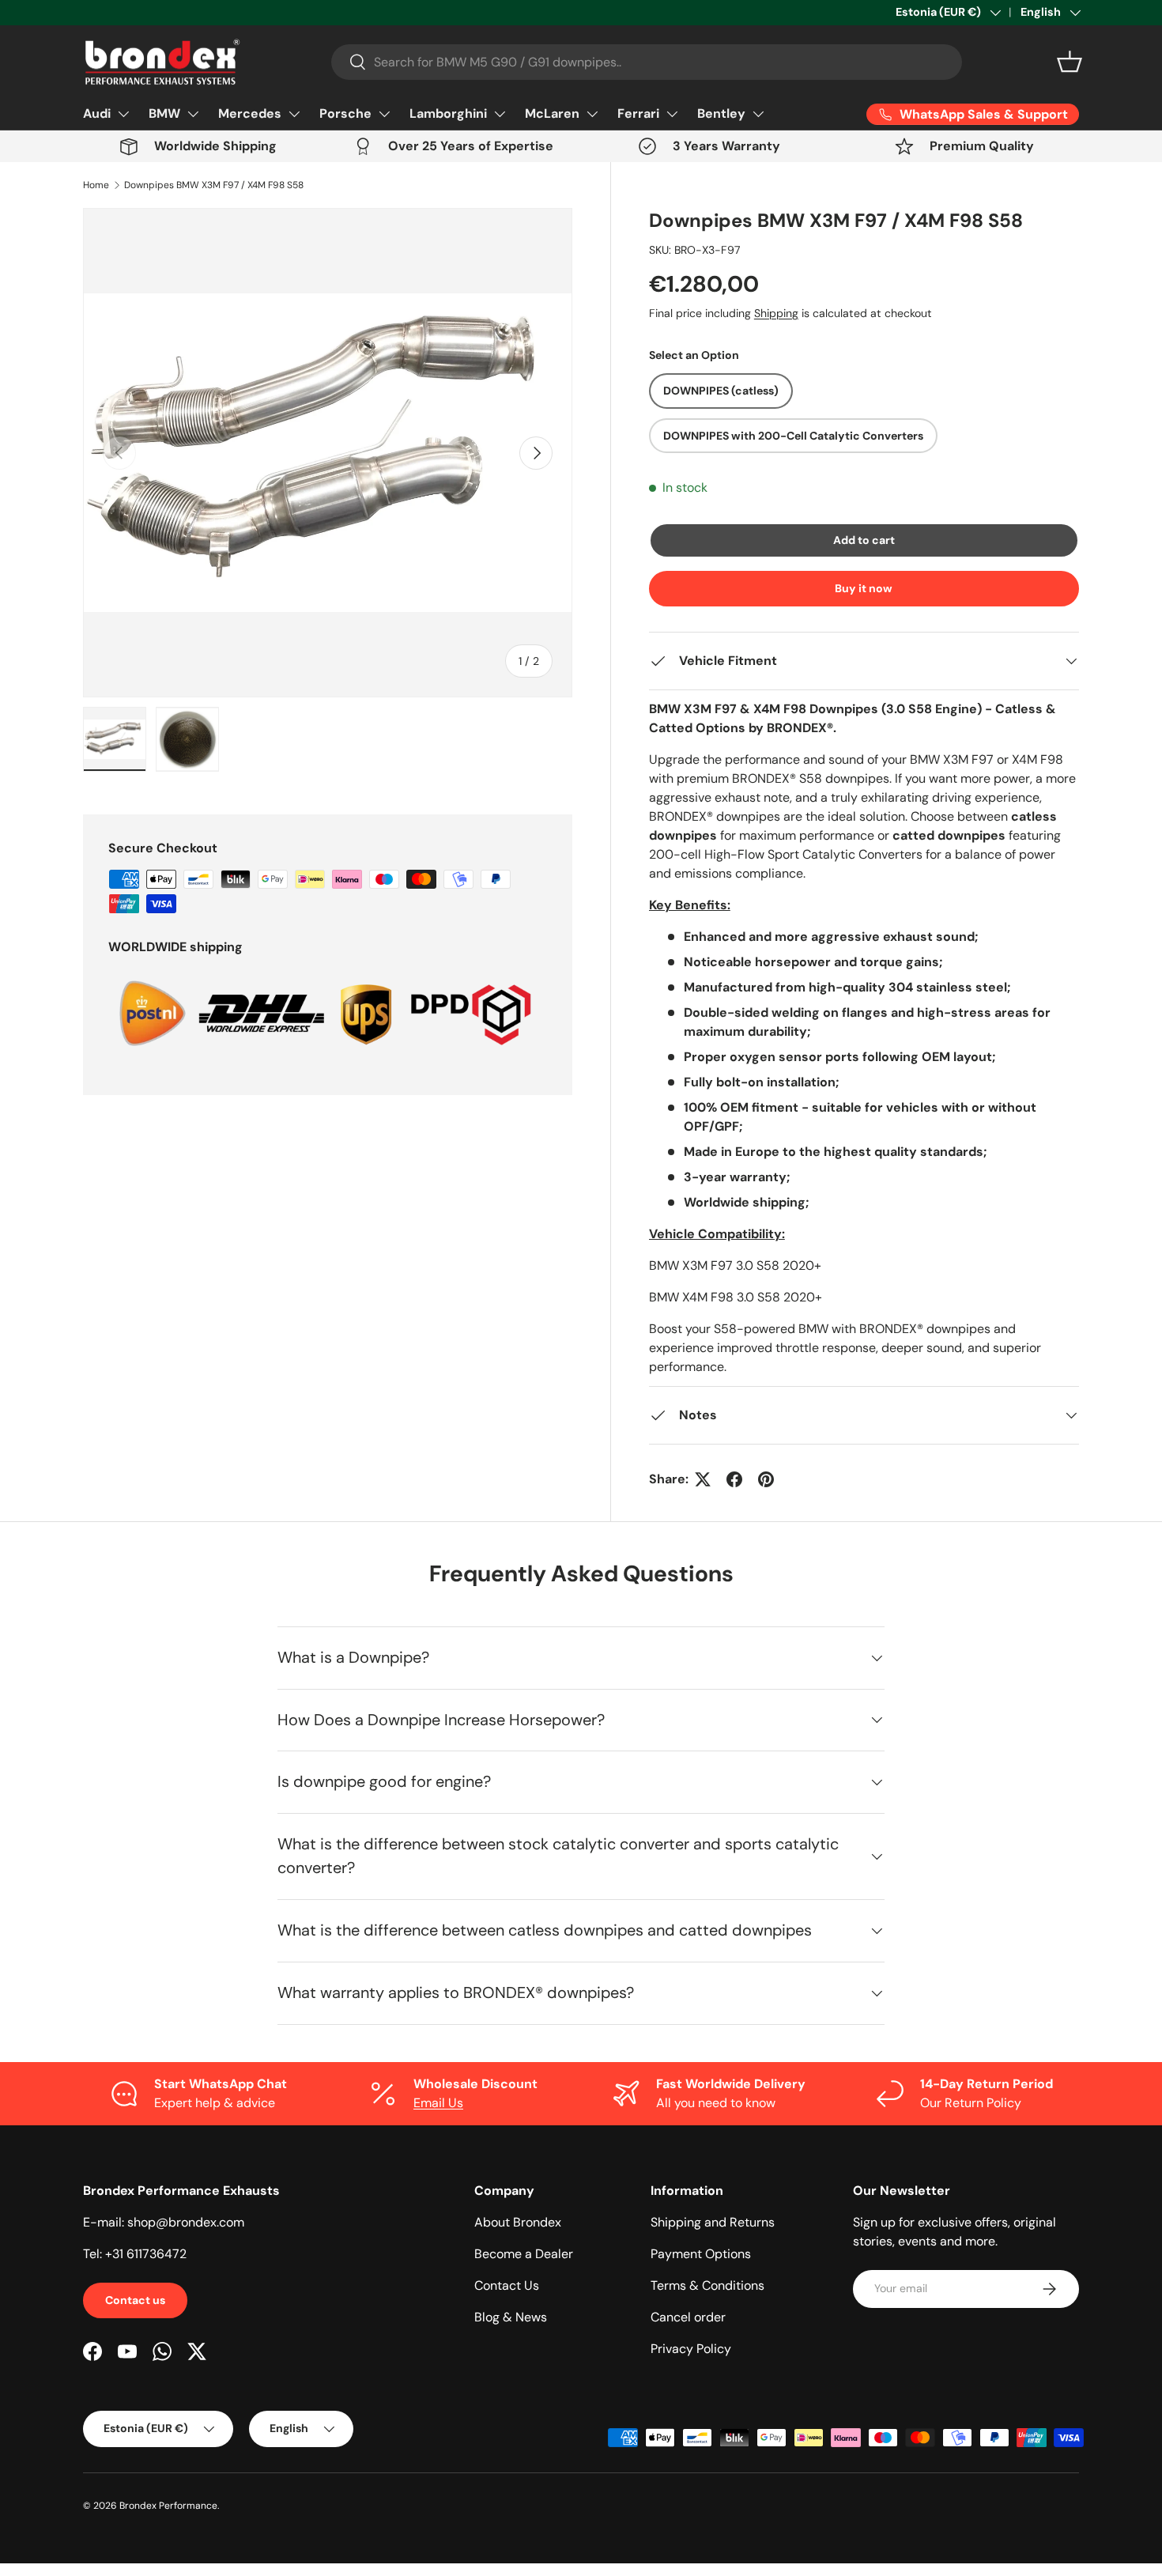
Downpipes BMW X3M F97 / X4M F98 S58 (214, 185)
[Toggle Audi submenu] (123, 114)
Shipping (776, 313)
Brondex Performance (168, 2506)
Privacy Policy (691, 2349)
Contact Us (507, 2285)
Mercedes (250, 113)
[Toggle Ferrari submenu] (672, 114)
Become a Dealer (524, 2254)
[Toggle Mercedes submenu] (294, 114)
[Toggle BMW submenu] (193, 114)
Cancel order (688, 2317)
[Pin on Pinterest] (766, 1479)
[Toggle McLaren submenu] (592, 114)
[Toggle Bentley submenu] (758, 114)
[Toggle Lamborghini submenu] (500, 114)
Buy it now (864, 588)
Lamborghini (448, 113)
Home (96, 185)
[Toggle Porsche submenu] (384, 114)
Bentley (721, 113)
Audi (97, 113)
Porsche (345, 113)
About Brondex (518, 2222)
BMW (164, 113)
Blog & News (511, 2317)
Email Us (438, 2103)
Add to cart (864, 540)
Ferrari (638, 113)
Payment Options (701, 2254)
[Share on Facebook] (734, 1479)
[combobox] (647, 62)
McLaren (552, 113)
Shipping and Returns (713, 2222)
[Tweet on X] (703, 1479)
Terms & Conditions (707, 2285)
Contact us (135, 2300)
